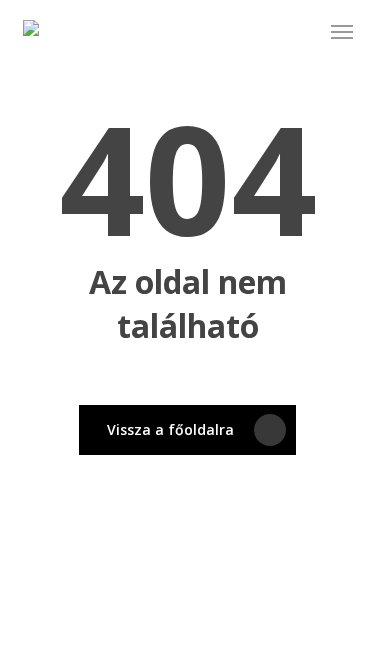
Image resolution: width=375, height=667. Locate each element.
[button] (342, 32)
